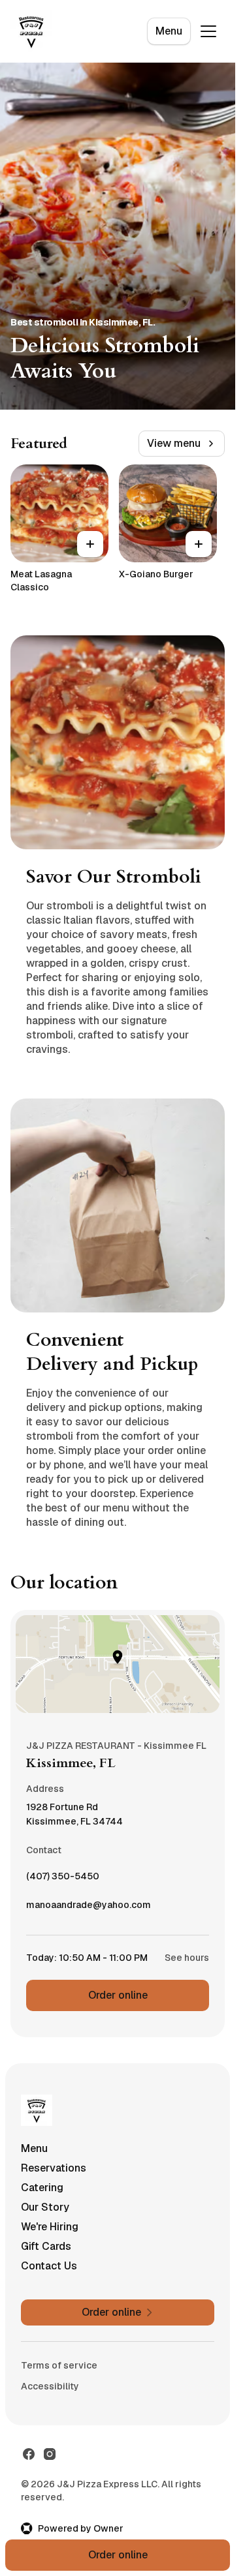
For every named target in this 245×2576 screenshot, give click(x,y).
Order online (118, 1995)
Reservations (54, 2168)
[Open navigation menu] (208, 31)
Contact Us (49, 2266)
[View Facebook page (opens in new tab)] (29, 2454)
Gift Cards (46, 2246)
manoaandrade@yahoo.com (89, 1908)
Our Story (45, 2207)
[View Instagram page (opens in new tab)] (50, 2454)
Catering (42, 2188)
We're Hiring (50, 2227)
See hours (187, 1958)
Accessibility (50, 2386)
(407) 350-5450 (63, 1879)
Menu (169, 31)
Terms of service (59, 2365)
